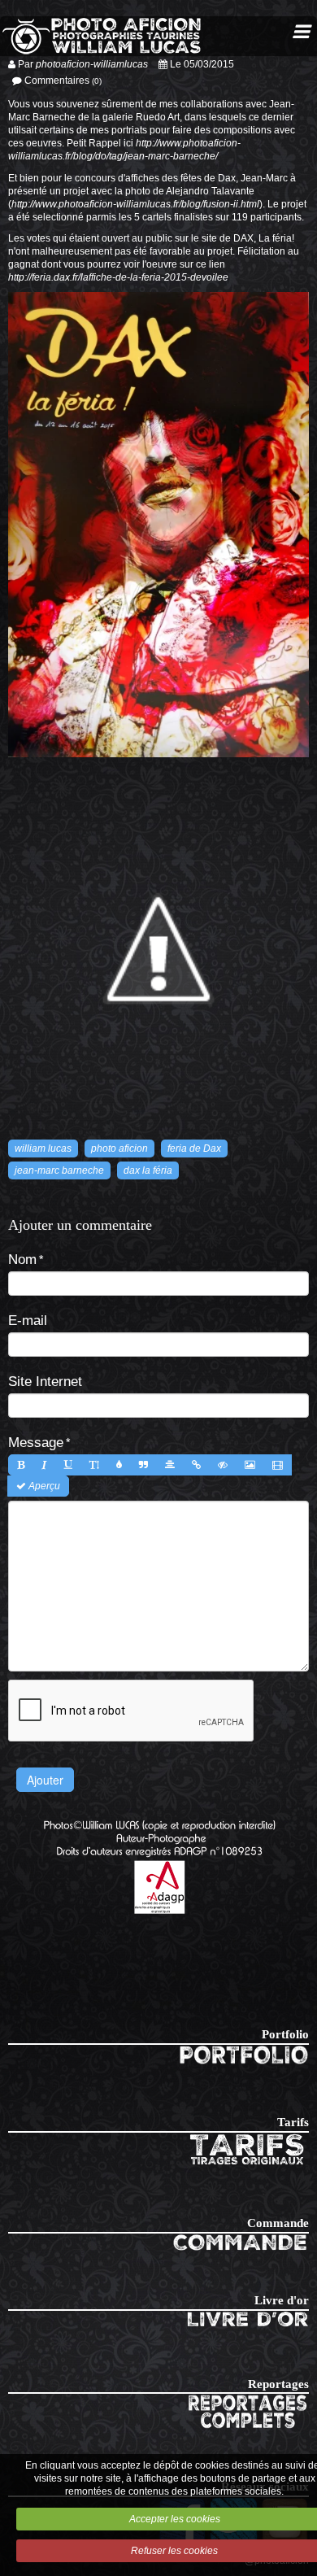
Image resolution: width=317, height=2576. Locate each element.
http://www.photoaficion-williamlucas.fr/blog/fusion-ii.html (135, 204)
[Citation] (143, 1465)
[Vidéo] (278, 1465)
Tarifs (293, 2122)
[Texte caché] (223, 1465)
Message (36, 1442)
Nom (22, 1259)
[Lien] (196, 1465)
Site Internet (45, 1381)
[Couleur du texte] (119, 1465)
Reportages (278, 2384)
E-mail (28, 1320)
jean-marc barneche (59, 1170)
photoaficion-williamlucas (92, 64)
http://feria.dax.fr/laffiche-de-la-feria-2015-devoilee (118, 277)
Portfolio (285, 2034)
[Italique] (44, 1465)
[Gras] (21, 1465)
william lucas (43, 1149)
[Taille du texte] (94, 1465)
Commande (278, 2223)
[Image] (250, 1465)
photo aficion (119, 1149)
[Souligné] (68, 1465)
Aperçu (43, 1486)
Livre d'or (282, 2300)
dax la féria (148, 1170)
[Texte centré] (170, 1465)
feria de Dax (194, 1149)
